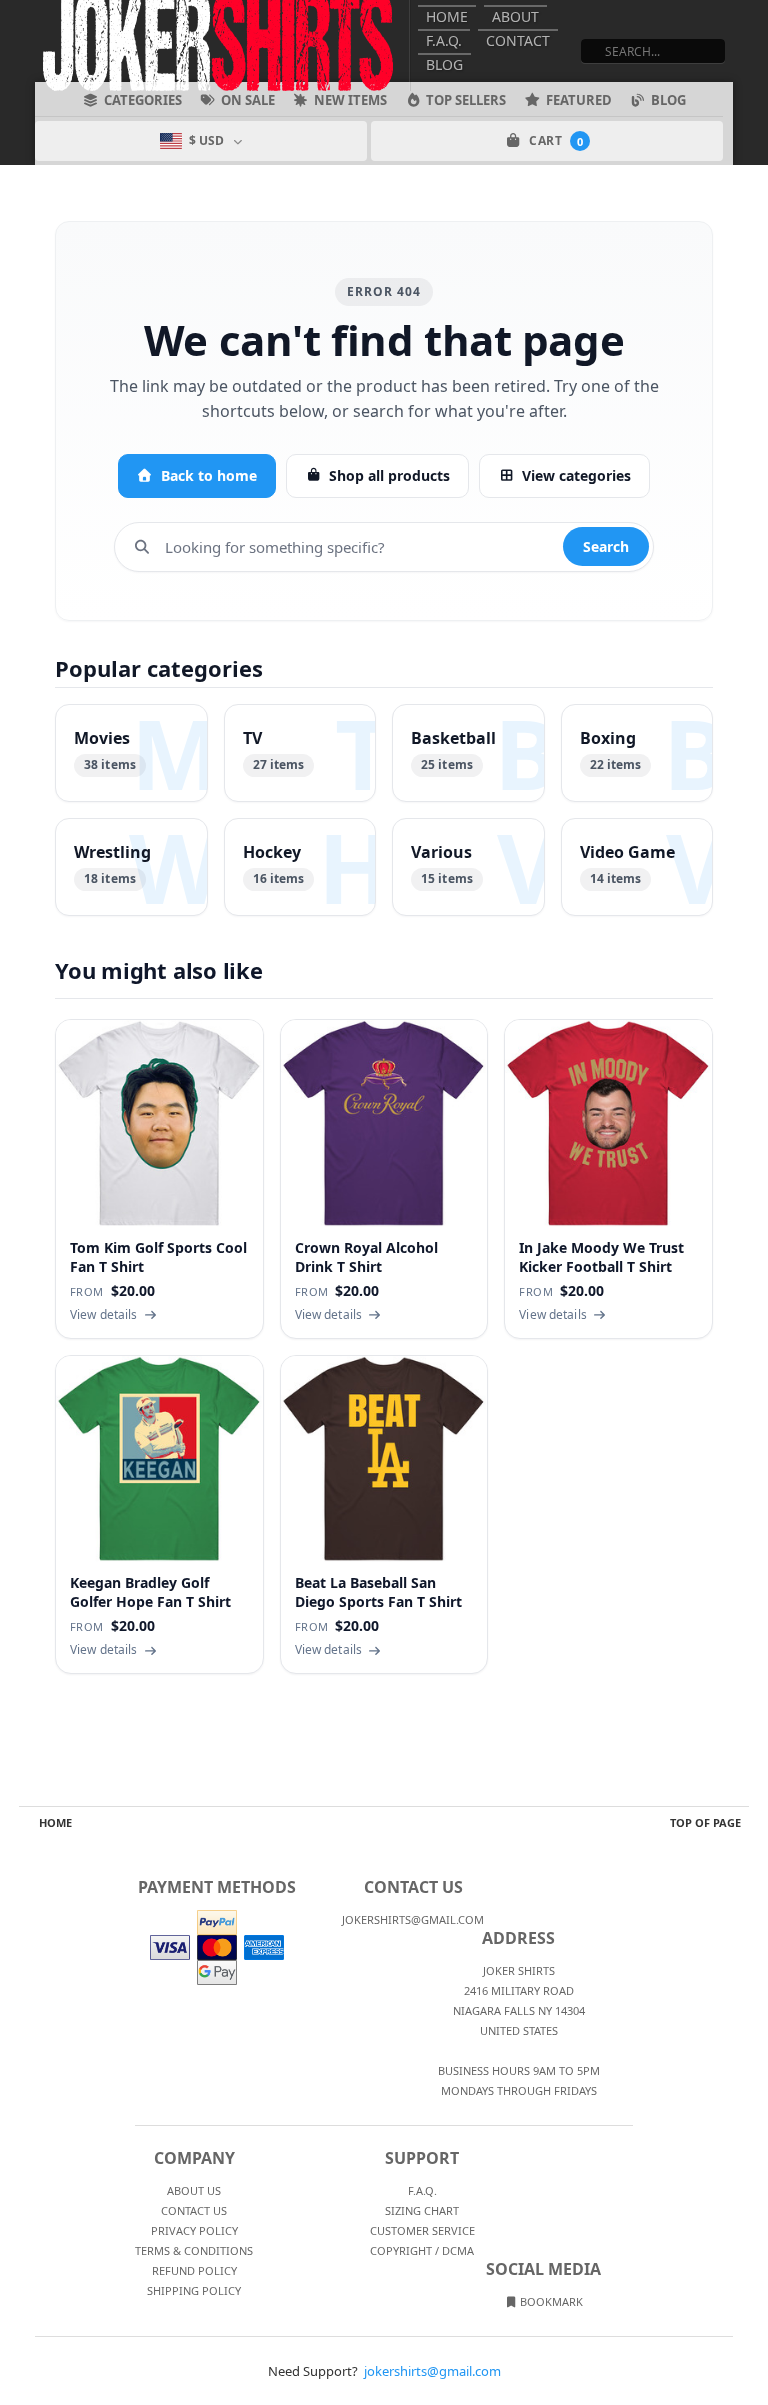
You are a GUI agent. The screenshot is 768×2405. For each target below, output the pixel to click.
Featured (579, 100)
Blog (444, 64)
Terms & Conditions (194, 2250)
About (515, 16)
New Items (350, 100)
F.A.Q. (444, 40)
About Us (194, 2190)
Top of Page (705, 1822)
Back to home (209, 475)
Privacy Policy (194, 2230)
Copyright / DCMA (422, 2250)
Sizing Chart (422, 2210)
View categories (576, 475)
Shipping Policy (194, 2290)
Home (447, 16)
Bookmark (550, 2301)
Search (606, 546)
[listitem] (131, 753)
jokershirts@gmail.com (432, 2371)
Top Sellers (466, 100)
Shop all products (389, 475)
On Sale (248, 100)
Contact (518, 40)
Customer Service (422, 2230)
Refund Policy (194, 2270)
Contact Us (194, 2210)
